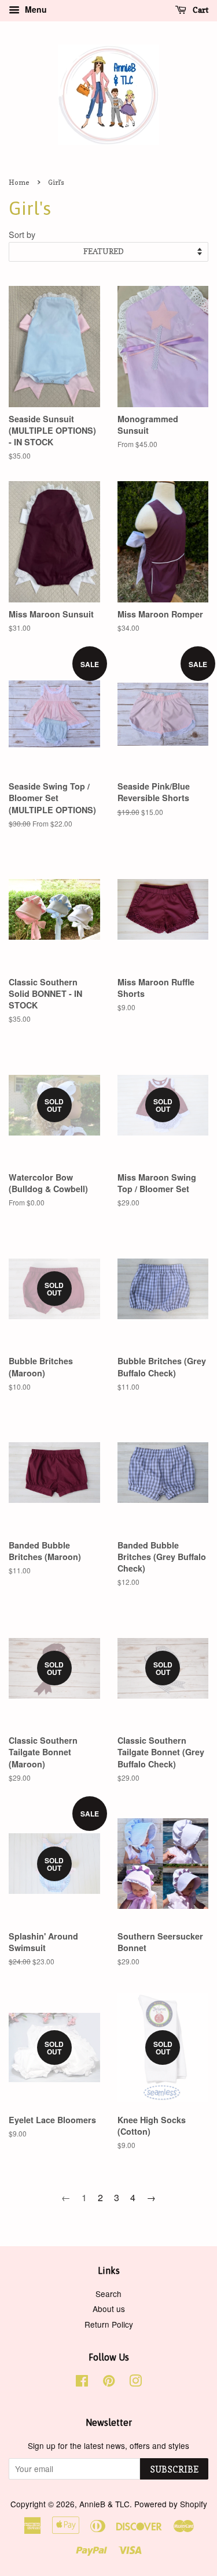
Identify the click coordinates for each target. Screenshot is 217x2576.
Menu (35, 9)
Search (108, 2294)
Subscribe (174, 2469)
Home (19, 182)
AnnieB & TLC (104, 2504)
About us (109, 2309)
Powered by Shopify (171, 2504)
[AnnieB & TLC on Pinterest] (109, 2383)
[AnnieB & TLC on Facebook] (82, 2383)
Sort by (22, 234)
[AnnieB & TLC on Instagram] (135, 2383)
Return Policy (109, 2324)
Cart (200, 10)
